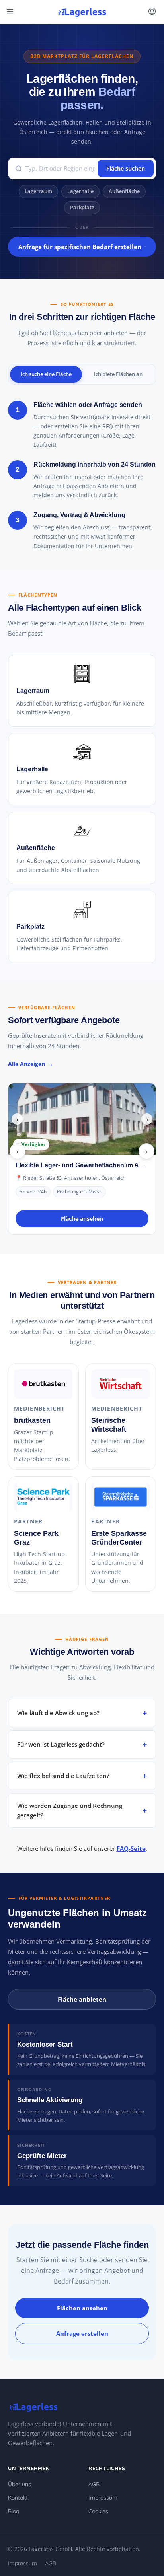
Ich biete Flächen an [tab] (118, 374)
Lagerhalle (80, 191)
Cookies (98, 2511)
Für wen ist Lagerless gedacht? (61, 1744)
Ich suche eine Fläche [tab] (46, 374)
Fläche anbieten (82, 1999)
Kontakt (18, 2498)
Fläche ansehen (82, 1219)
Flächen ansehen (82, 2308)
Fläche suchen (126, 168)
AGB (94, 2484)
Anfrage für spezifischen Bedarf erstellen (80, 247)
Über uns (20, 2484)
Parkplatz (82, 207)
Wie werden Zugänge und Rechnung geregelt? (70, 1810)
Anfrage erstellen (82, 2333)
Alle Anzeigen (26, 1064)
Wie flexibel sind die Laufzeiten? (63, 1776)
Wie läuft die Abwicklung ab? (58, 1713)
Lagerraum (38, 191)
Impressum (103, 2498)
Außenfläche (124, 191)
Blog (14, 2511)
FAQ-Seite (131, 1848)
